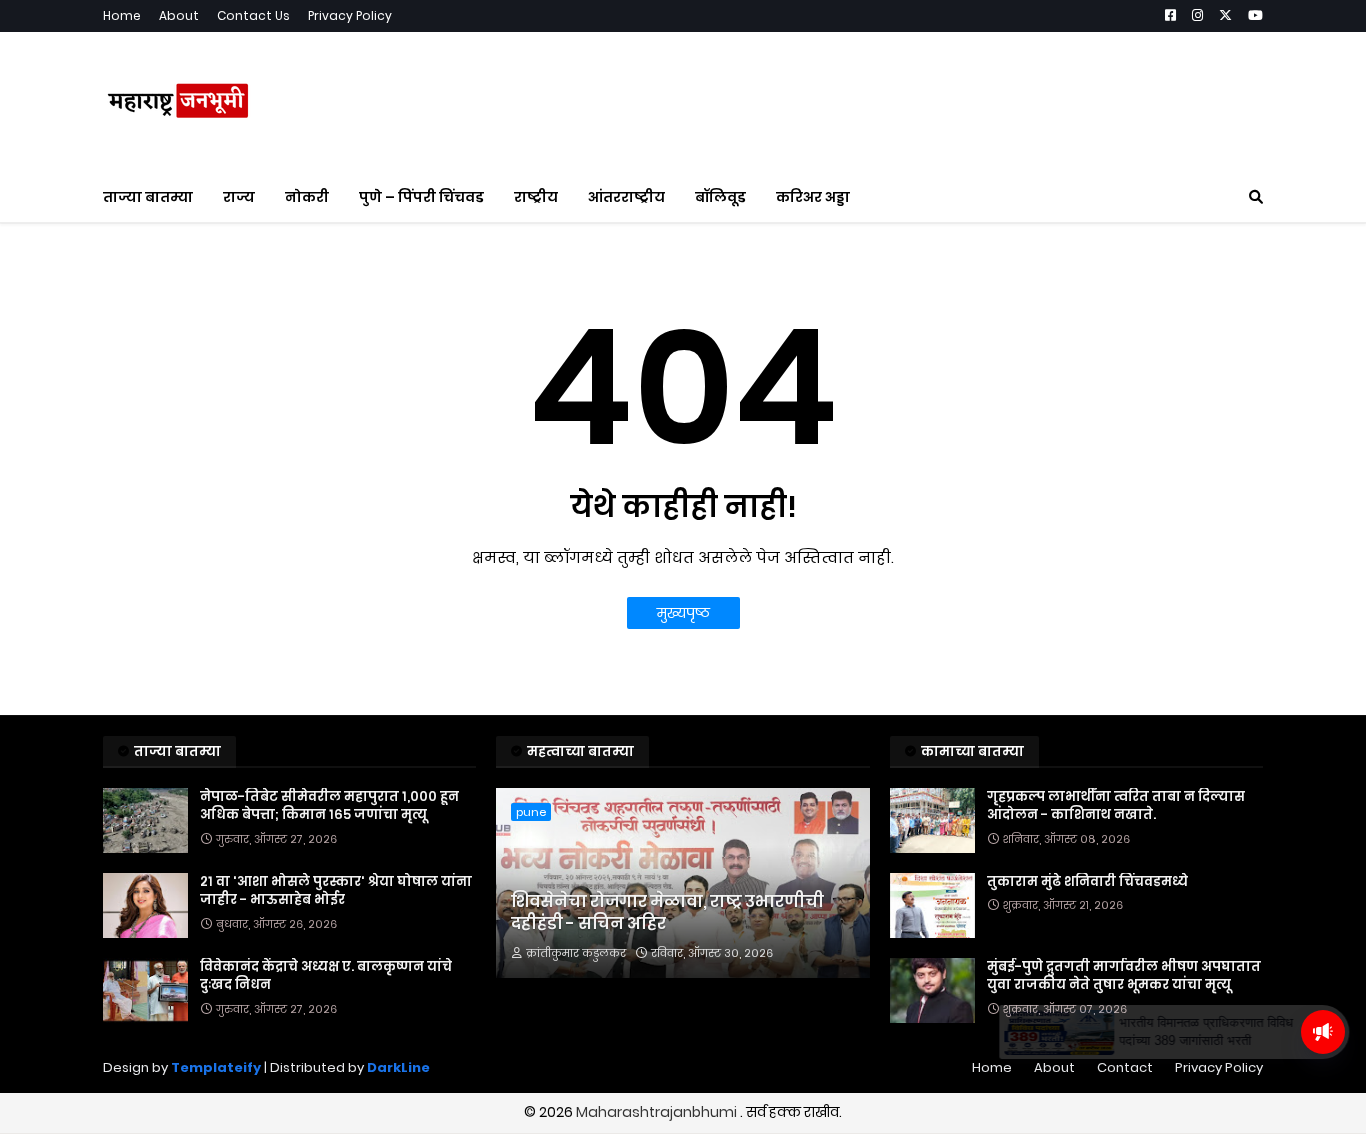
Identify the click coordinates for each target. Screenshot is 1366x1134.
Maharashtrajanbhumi (658, 1112)
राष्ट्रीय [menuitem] (536, 197)
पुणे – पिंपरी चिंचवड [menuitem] (421, 197)
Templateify (216, 1067)
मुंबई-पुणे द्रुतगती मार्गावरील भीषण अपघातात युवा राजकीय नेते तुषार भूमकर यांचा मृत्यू (1124, 976)
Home (122, 15)
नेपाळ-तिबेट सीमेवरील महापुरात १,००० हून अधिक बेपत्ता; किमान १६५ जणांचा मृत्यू (329, 806)
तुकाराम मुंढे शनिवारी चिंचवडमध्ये (1087, 882)
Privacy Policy (350, 15)
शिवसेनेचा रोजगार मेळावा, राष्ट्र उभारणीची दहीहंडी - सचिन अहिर (667, 913)
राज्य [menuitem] (239, 197)
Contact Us (253, 15)
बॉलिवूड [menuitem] (720, 197)
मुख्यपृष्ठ (683, 613)
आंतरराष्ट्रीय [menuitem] (626, 197)
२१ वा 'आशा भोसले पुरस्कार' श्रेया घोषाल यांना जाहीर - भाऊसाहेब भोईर (336, 891)
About (179, 15)
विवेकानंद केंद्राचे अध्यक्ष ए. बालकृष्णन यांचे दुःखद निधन (326, 976)
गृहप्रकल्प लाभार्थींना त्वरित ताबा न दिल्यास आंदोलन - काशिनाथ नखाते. (1116, 806)
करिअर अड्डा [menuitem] (813, 197)
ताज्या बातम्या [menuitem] (148, 197)
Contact (1125, 1067)
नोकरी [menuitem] (307, 197)
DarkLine (398, 1067)
